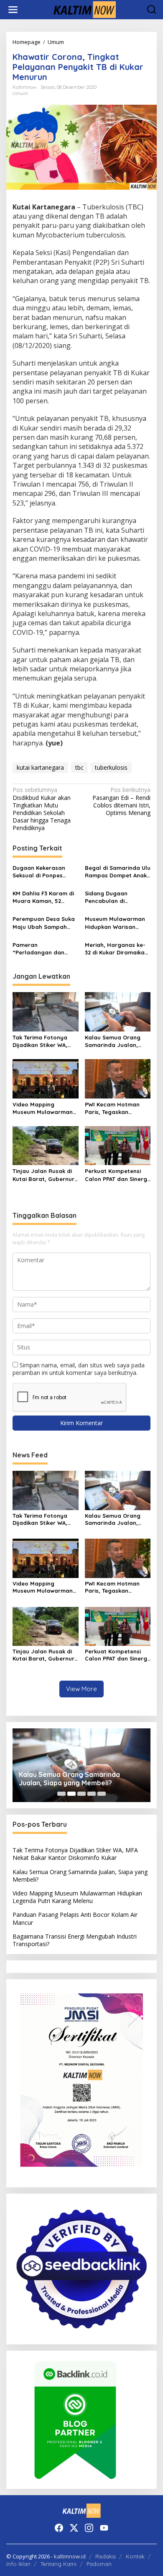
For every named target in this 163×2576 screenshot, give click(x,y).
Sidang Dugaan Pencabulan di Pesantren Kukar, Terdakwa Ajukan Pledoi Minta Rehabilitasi (118, 897)
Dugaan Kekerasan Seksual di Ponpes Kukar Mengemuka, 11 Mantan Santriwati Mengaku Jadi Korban (43, 872)
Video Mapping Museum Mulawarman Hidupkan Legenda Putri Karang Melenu (43, 1108)
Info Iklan (18, 2564)
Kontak (135, 2556)
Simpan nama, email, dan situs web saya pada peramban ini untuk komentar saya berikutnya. (79, 1369)
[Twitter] (74, 2528)
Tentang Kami (59, 2564)
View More (81, 1689)
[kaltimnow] (83, 9)
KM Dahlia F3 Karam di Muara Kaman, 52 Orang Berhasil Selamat (43, 897)
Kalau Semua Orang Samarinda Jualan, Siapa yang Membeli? (115, 1041)
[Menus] (13, 10)
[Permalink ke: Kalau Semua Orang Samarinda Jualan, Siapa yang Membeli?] (118, 1011)
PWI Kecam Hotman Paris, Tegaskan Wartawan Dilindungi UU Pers (113, 1108)
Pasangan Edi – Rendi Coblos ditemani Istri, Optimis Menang (121, 801)
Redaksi (106, 2556)
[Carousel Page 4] (92, 1794)
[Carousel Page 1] (61, 1794)
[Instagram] (89, 2528)
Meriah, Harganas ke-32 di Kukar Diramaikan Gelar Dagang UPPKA (116, 949)
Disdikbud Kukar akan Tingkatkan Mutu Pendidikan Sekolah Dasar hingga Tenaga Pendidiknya (42, 809)
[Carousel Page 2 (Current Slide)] (71, 1794)
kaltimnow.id (70, 2556)
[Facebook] (59, 2528)
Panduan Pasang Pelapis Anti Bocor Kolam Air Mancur (75, 1918)
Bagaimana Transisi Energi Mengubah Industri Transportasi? (75, 1940)
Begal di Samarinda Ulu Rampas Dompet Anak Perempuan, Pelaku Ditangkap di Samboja (118, 872)
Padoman (99, 2564)
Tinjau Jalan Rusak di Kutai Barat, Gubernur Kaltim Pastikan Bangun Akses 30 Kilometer (43, 1175)
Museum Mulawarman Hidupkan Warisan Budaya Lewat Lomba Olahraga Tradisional (115, 923)
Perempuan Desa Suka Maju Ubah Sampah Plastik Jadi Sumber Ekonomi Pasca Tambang (44, 923)
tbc (79, 767)
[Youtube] (104, 2528)
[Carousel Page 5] (102, 1794)
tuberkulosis (111, 767)
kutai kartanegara (40, 767)
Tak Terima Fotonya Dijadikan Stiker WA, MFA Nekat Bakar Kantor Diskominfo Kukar (40, 1041)
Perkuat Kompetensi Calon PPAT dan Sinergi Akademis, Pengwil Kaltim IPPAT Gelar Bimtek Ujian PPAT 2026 (117, 1175)
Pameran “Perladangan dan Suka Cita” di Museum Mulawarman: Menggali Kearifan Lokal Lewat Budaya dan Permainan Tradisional (45, 949)
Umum (20, 93)
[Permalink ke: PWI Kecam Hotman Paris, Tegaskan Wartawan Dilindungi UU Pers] (118, 1078)
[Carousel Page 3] (81, 1794)
